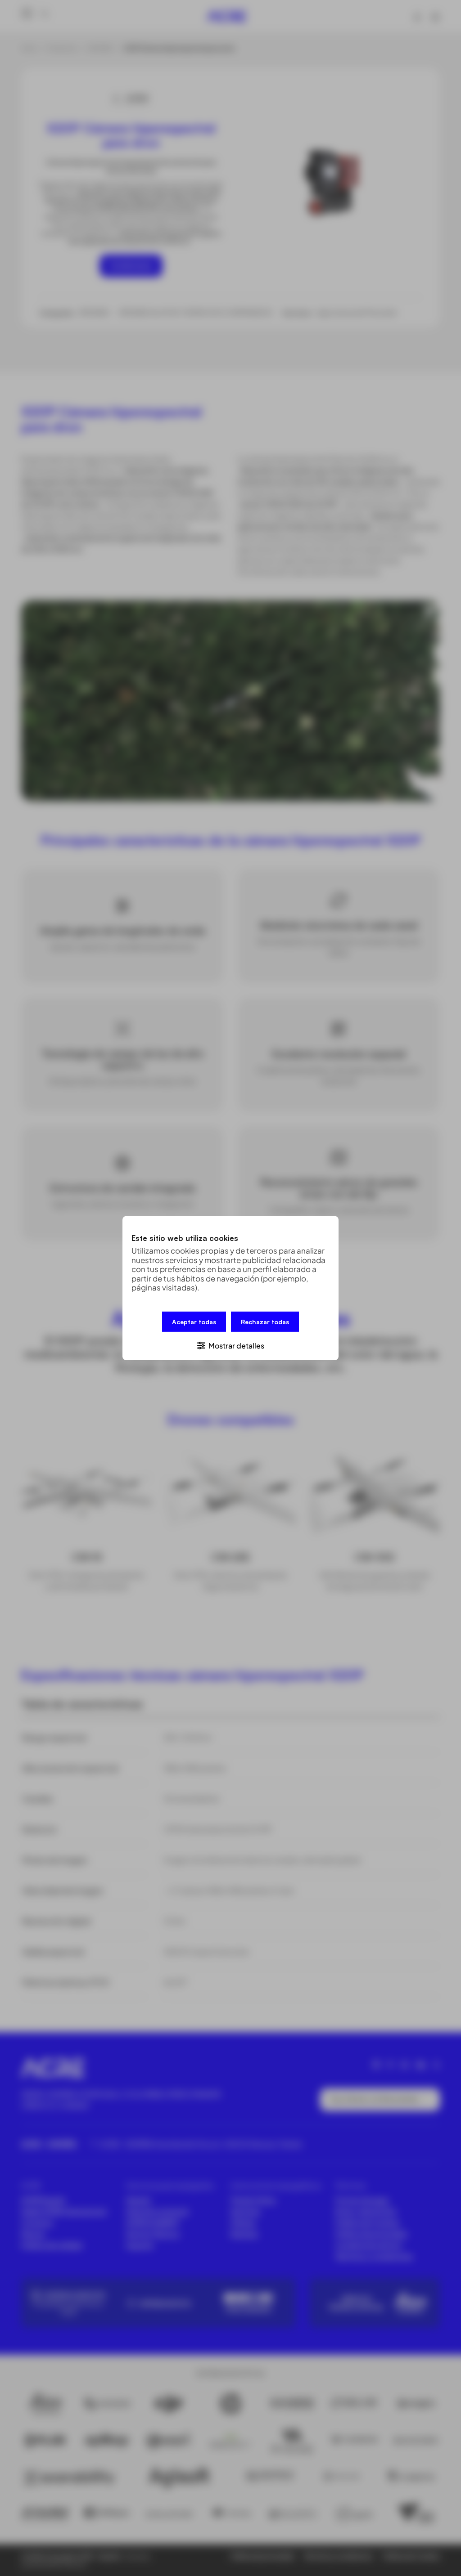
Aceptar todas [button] (194, 1321)
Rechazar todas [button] (265, 1321)
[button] (230, 1345)
